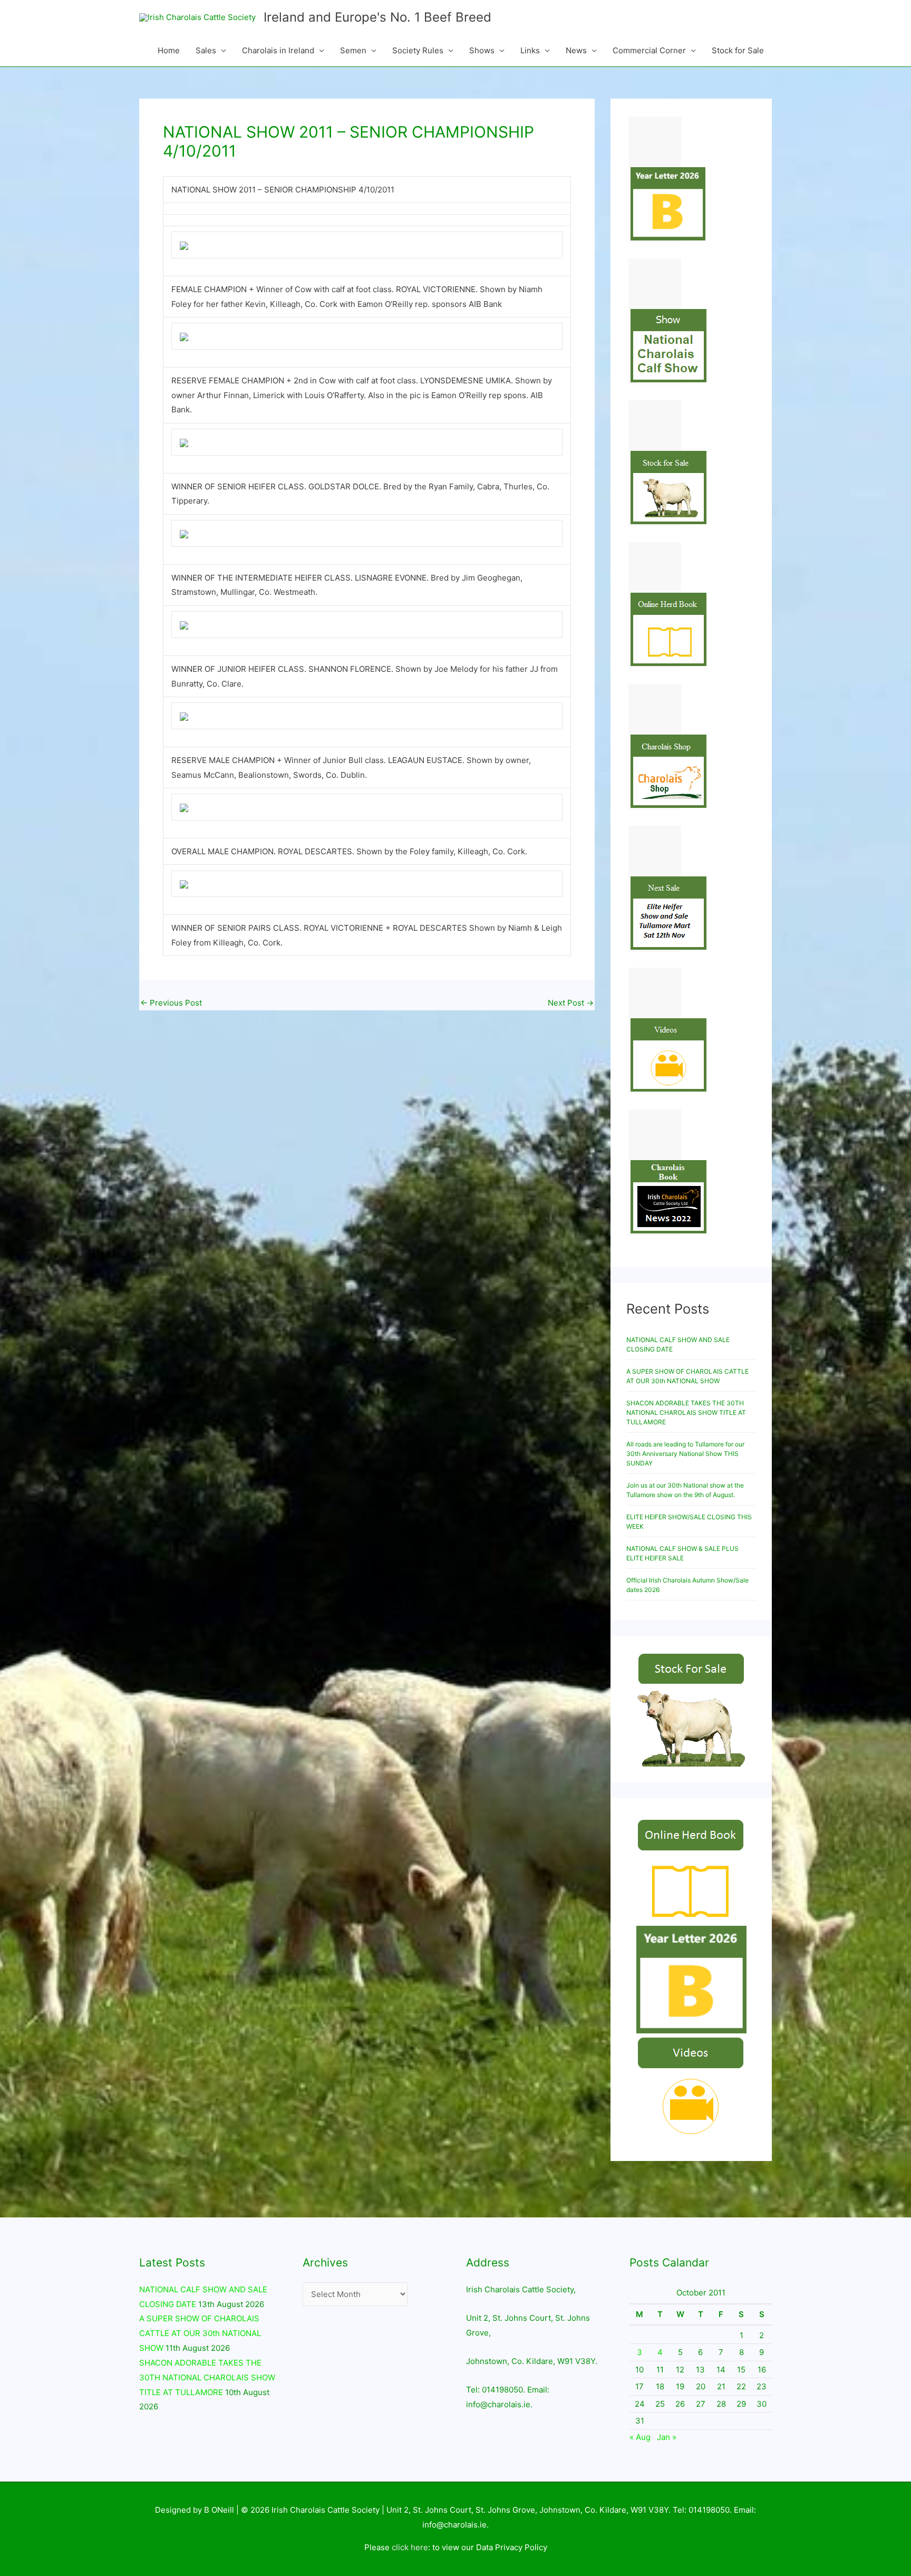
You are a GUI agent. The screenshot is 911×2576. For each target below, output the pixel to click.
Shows (482, 50)
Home (169, 50)
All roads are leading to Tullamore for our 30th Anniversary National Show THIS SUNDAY (685, 1454)
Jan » (667, 2437)
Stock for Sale (738, 50)
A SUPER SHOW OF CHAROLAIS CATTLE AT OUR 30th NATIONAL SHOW (200, 2333)
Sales (206, 50)
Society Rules (418, 50)
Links (530, 50)
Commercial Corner (649, 50)
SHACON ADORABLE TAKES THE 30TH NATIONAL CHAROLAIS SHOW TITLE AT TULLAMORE (686, 1412)
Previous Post (171, 1003)
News (576, 50)
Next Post (571, 1003)
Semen (353, 50)
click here (410, 2547)
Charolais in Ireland (278, 50)
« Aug (640, 2437)
